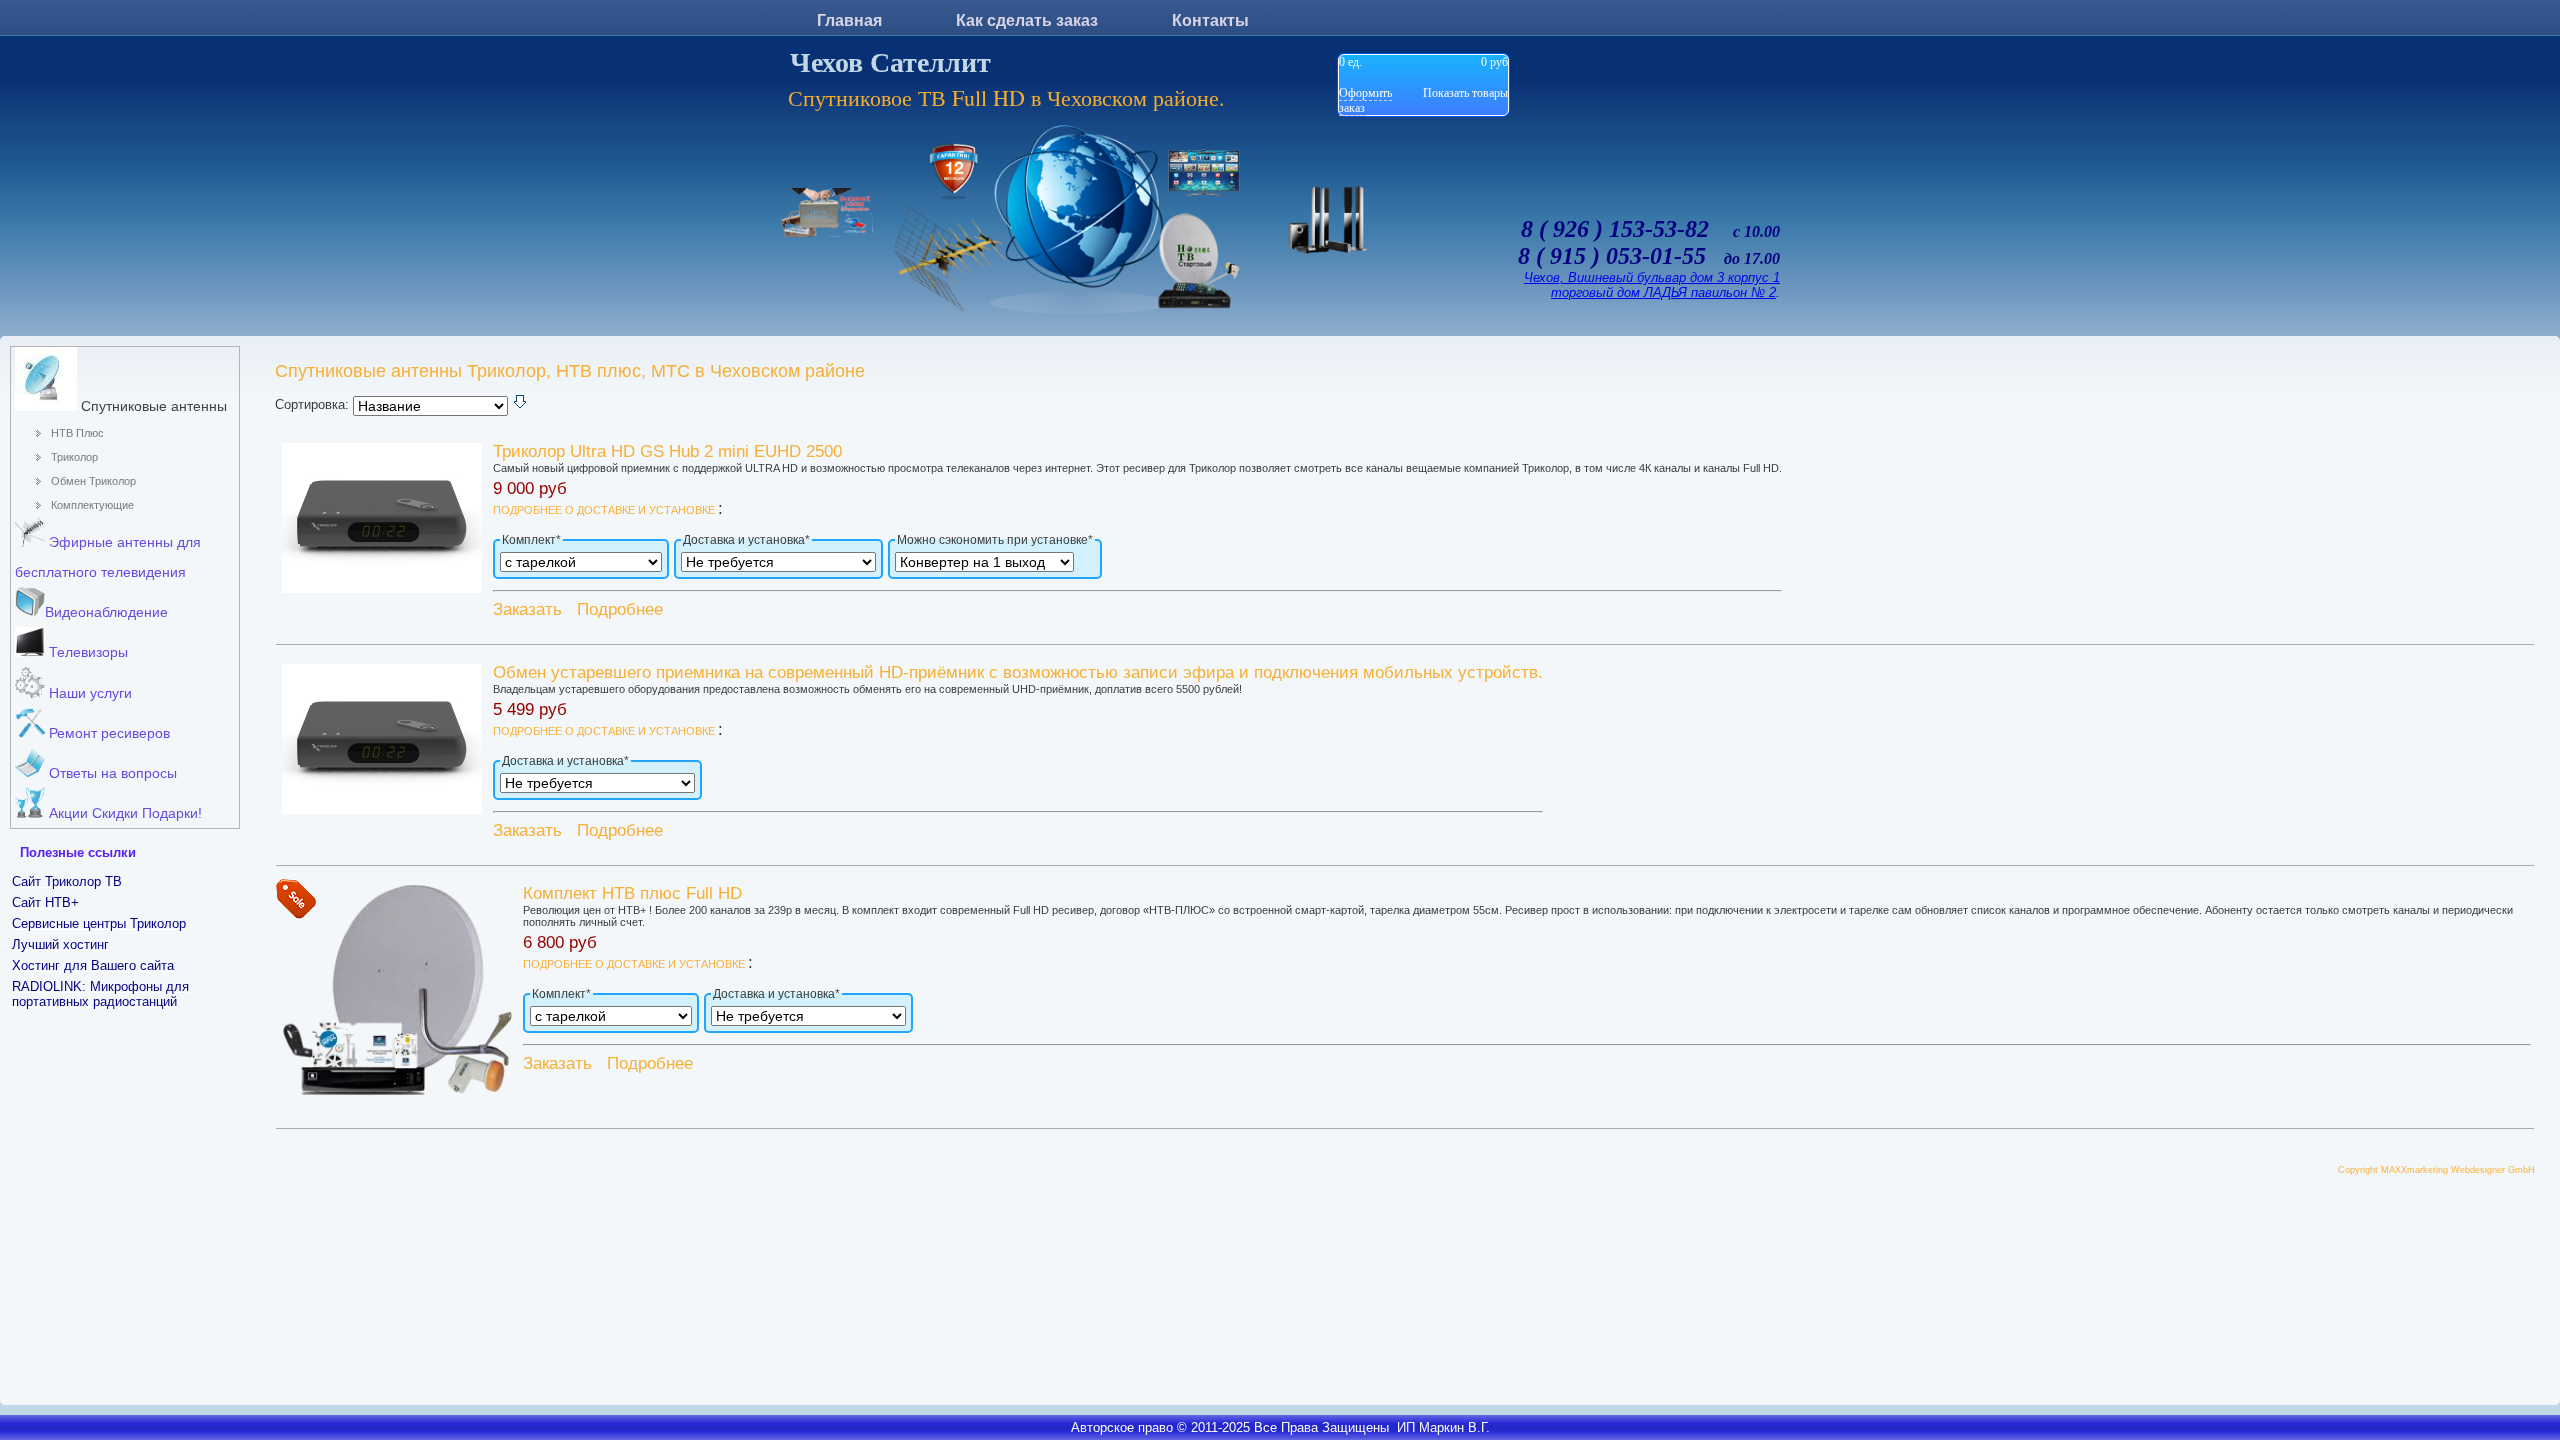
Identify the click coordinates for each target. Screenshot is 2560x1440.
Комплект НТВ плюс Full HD (632, 893)
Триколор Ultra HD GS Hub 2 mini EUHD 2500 (667, 451)
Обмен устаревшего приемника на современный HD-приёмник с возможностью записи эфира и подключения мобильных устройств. (1018, 672)
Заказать (527, 609)
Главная (849, 20)
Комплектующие (92, 505)
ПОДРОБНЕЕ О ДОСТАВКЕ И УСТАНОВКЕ (605, 510)
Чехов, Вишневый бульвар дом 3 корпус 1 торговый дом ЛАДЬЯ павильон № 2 (1652, 285)
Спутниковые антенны (152, 406)
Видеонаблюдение (106, 612)
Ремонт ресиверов (107, 733)
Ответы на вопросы (111, 773)
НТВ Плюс (77, 433)
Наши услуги (88, 693)
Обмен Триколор (93, 481)
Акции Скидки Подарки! (123, 813)
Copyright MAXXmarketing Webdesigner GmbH (2436, 1170)
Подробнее (620, 609)
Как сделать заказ (1027, 20)
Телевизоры (86, 652)
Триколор (74, 457)
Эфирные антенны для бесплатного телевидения (108, 557)
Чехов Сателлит (890, 62)
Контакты (1210, 20)
